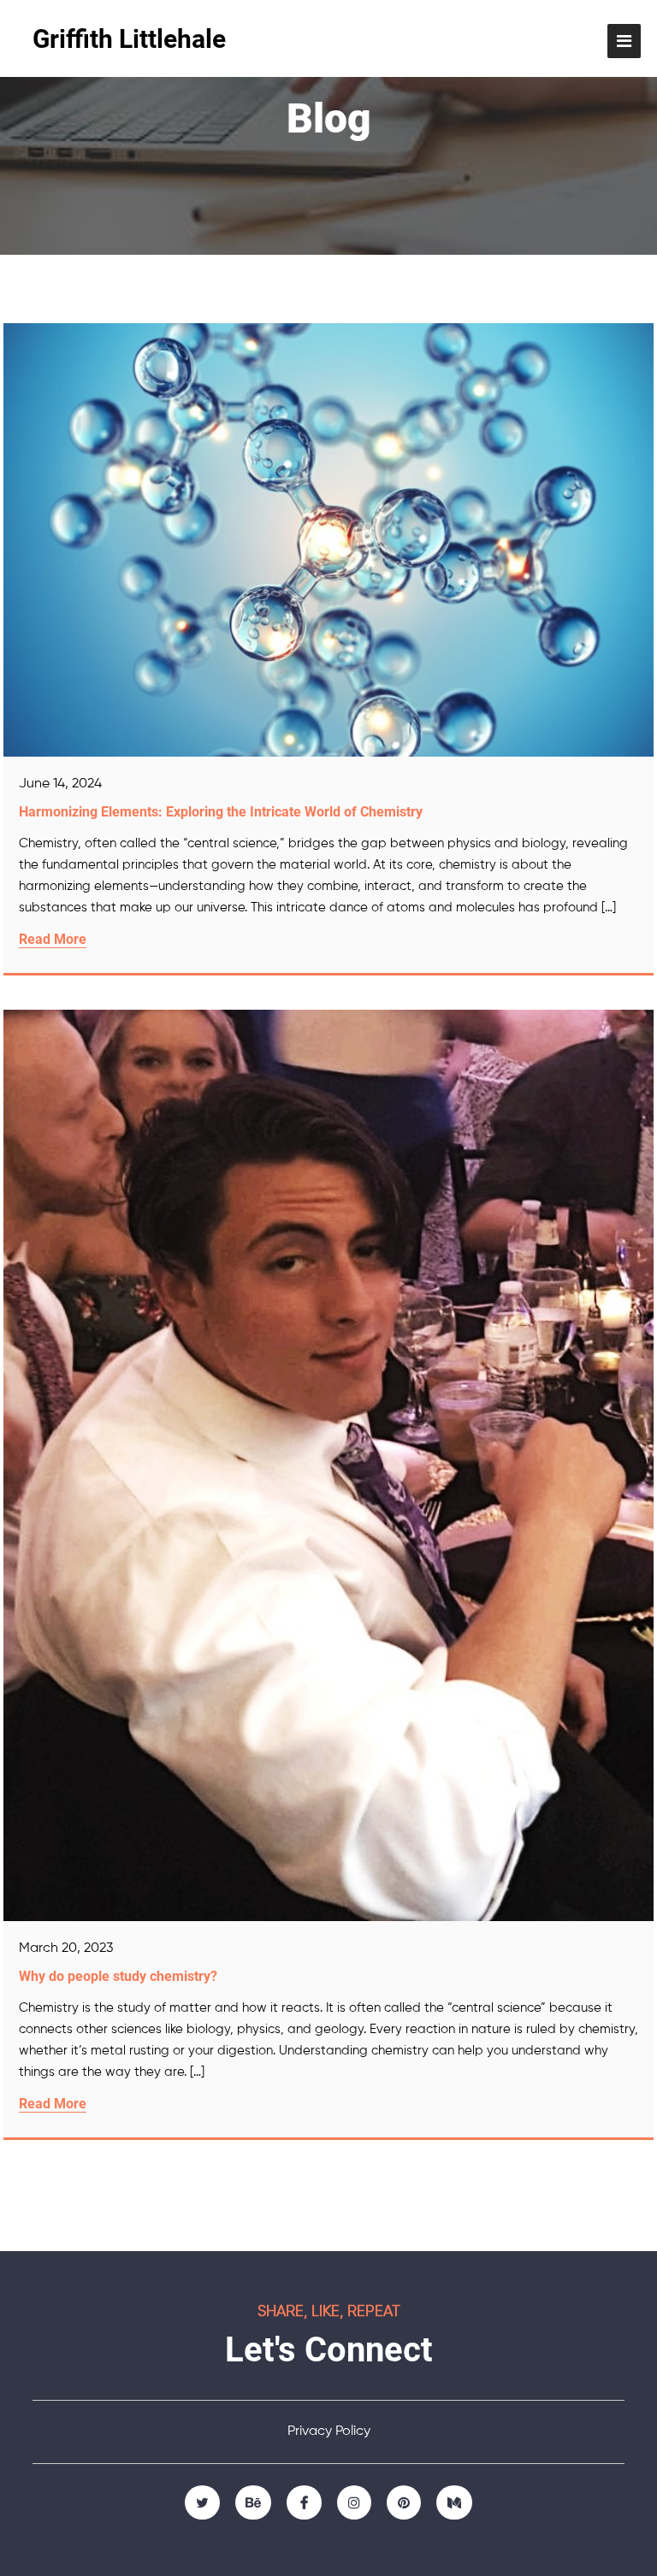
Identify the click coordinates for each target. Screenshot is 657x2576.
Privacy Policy (329, 2432)
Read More (53, 939)
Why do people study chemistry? (118, 1976)
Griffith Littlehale (129, 39)
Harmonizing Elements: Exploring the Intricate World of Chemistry (221, 812)
